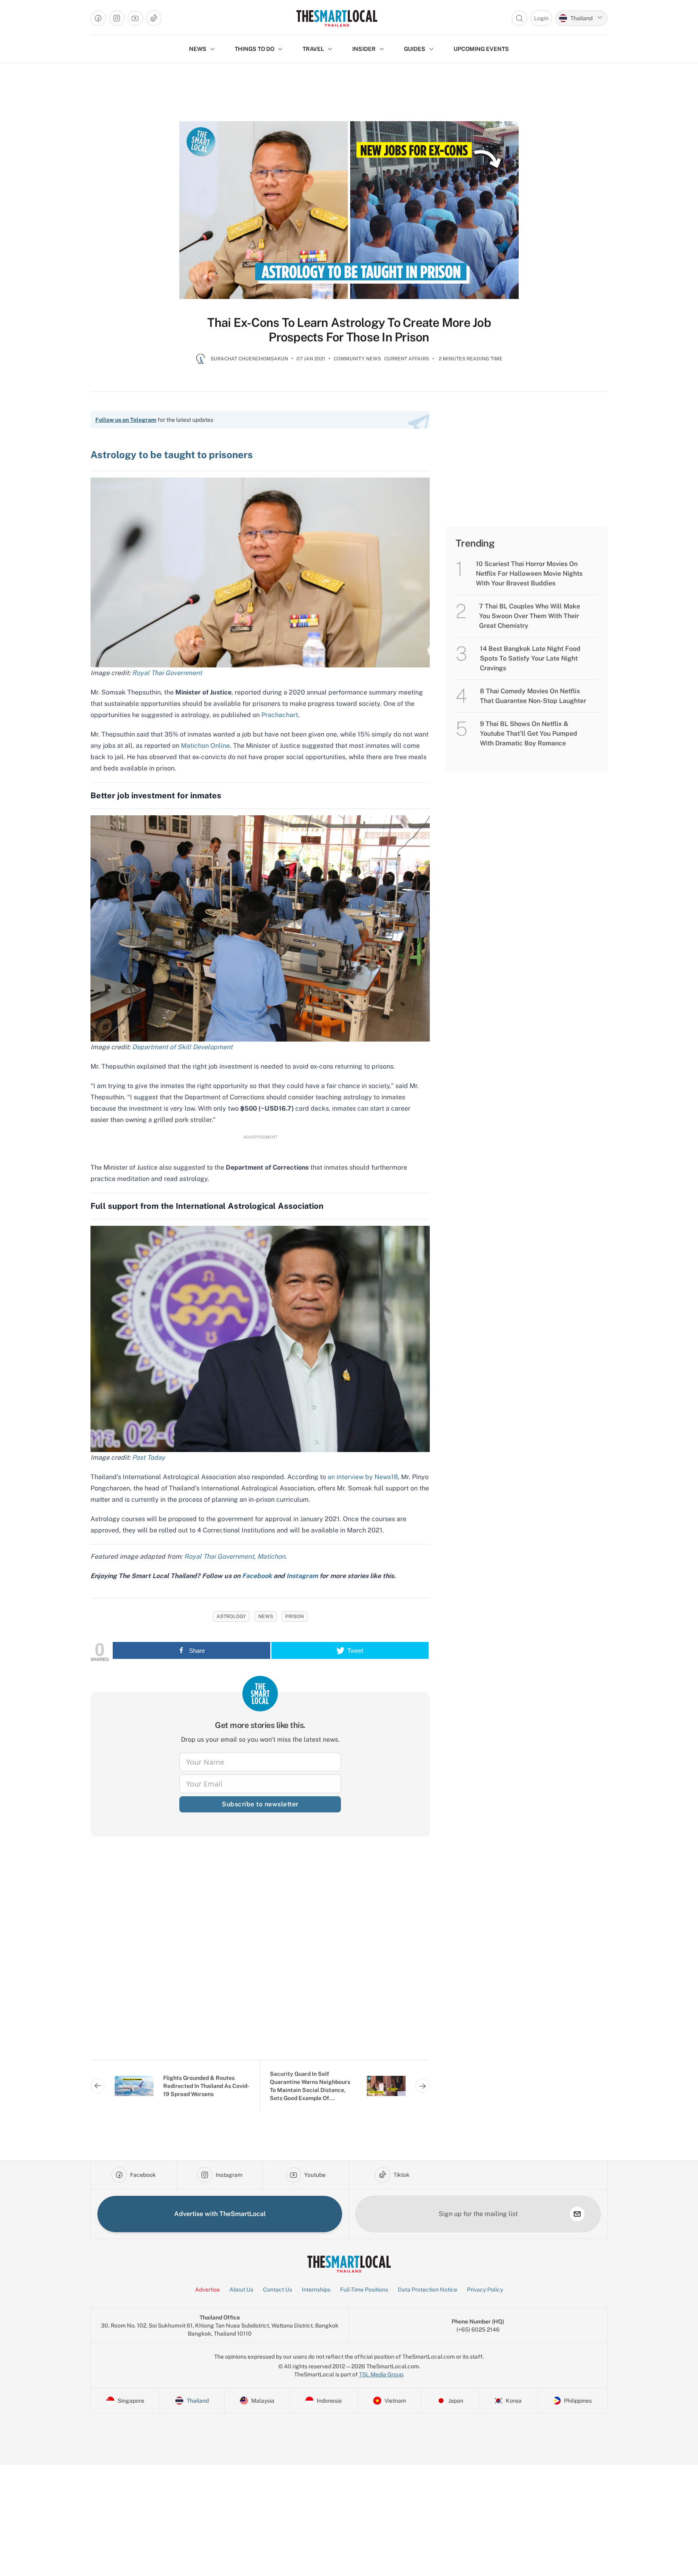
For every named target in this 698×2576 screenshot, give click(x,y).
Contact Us (278, 2290)
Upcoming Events (481, 49)
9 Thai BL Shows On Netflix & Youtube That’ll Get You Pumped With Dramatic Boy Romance (529, 733)
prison (294, 1616)
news (266, 1616)
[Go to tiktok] (154, 18)
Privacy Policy (485, 2290)
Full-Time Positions (364, 2290)
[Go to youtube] (135, 18)
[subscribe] (577, 2214)
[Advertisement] (260, 1955)
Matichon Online (205, 746)
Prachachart (280, 715)
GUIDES (415, 49)
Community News (357, 359)
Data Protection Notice (428, 2290)
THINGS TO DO (254, 49)
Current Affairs (407, 359)
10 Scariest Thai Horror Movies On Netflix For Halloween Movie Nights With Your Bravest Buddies (529, 573)
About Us (241, 2290)
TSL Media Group (381, 2374)
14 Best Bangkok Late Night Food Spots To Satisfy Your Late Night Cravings (530, 658)
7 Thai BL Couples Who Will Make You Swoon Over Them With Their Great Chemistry (530, 616)
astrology (231, 1616)
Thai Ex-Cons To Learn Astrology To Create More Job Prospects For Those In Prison (349, 330)
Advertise (207, 2290)
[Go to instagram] (117, 18)
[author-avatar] (201, 362)
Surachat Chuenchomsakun (249, 359)
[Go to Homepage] (337, 18)
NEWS (198, 49)
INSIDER (364, 49)
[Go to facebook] (98, 18)
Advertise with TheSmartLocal (220, 2214)
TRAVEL (313, 49)
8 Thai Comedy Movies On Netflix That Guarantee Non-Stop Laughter (533, 696)
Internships (316, 2290)
